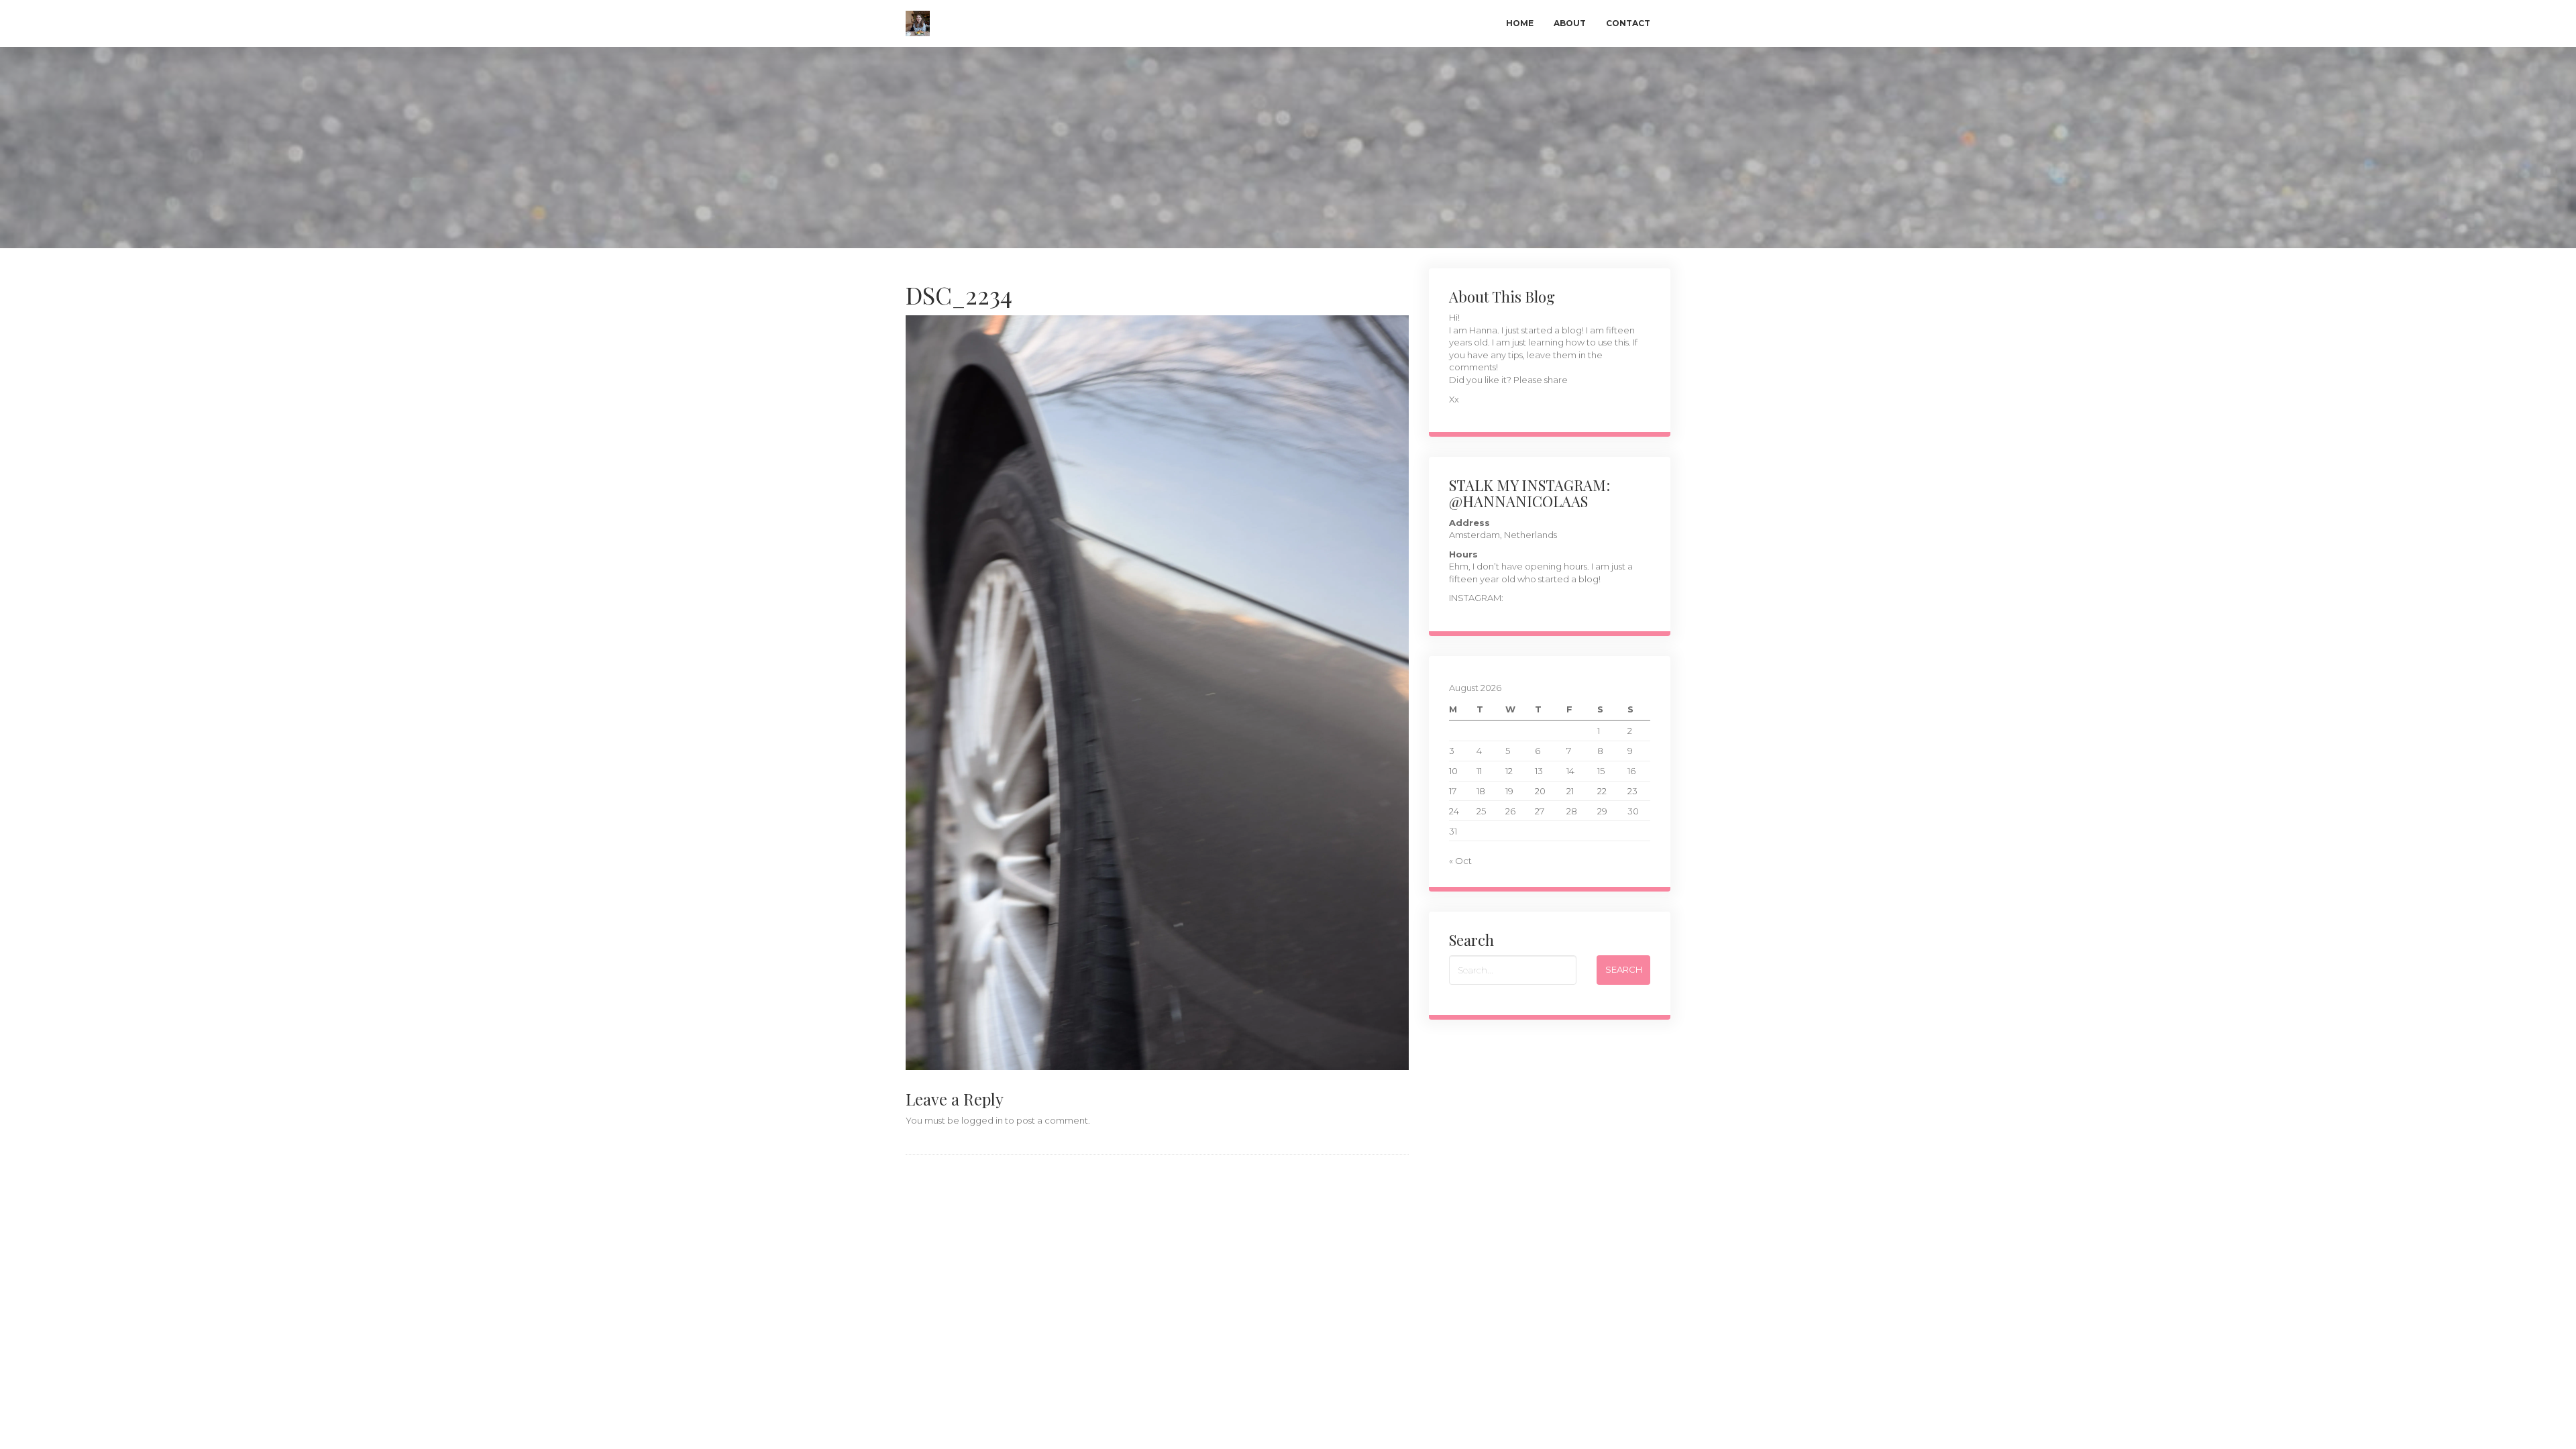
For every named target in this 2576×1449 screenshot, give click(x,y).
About (1570, 23)
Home (1520, 23)
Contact (1628, 23)
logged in (982, 1120)
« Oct (1460, 861)
